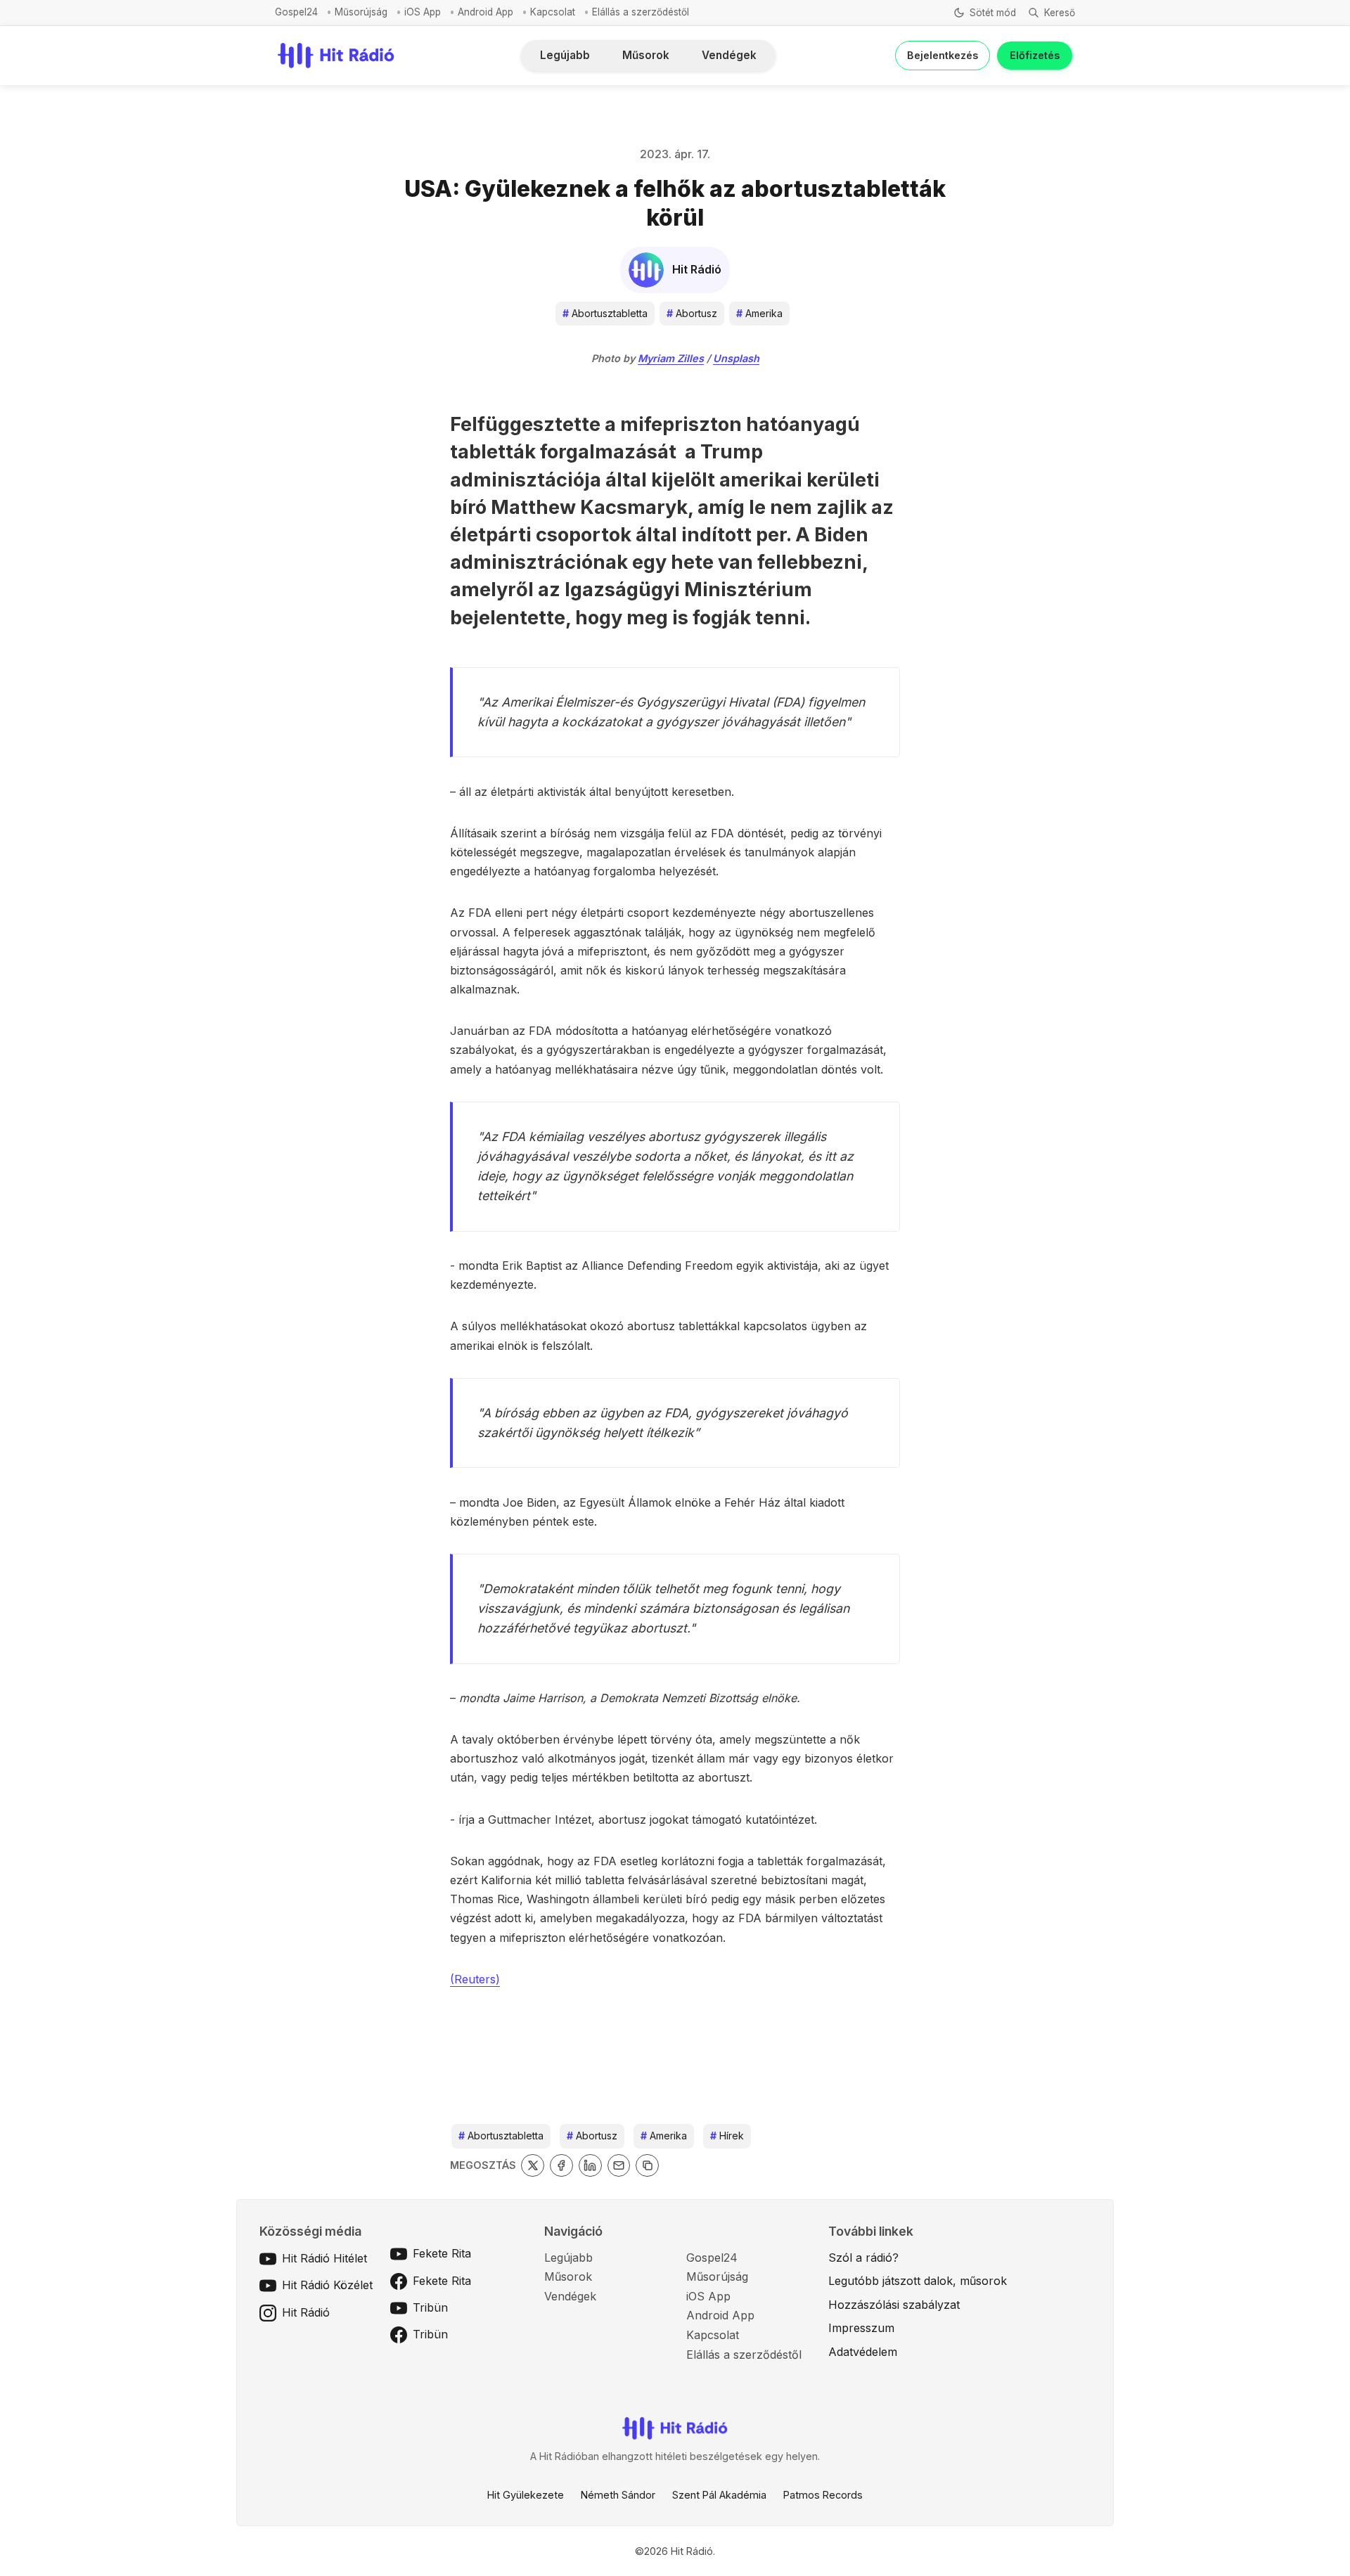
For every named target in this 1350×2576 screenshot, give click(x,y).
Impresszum (861, 2328)
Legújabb (565, 55)
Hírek (727, 2136)
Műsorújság (361, 12)
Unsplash (736, 358)
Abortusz (692, 313)
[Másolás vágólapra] (647, 2166)
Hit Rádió (306, 2312)
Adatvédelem (863, 2352)
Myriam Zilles (671, 358)
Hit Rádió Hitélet (324, 2258)
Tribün (430, 2307)
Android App (486, 12)
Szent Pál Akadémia (719, 2495)
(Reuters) (475, 1979)
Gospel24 (296, 12)
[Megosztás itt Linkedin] (590, 2166)
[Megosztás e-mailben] (619, 2166)
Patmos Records (823, 2495)
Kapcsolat (553, 12)
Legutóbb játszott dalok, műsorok (918, 2281)
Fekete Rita (442, 2253)
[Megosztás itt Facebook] (561, 2166)
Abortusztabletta (605, 313)
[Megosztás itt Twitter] (533, 2166)
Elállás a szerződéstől (641, 12)
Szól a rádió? (863, 2258)
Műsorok (646, 55)
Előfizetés (1035, 55)
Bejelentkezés (943, 55)
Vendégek (729, 55)
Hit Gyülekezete (526, 2495)
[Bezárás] (871, 93)
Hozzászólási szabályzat (894, 2305)
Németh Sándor (618, 2495)
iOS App (423, 12)
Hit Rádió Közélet (327, 2285)
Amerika (759, 313)
